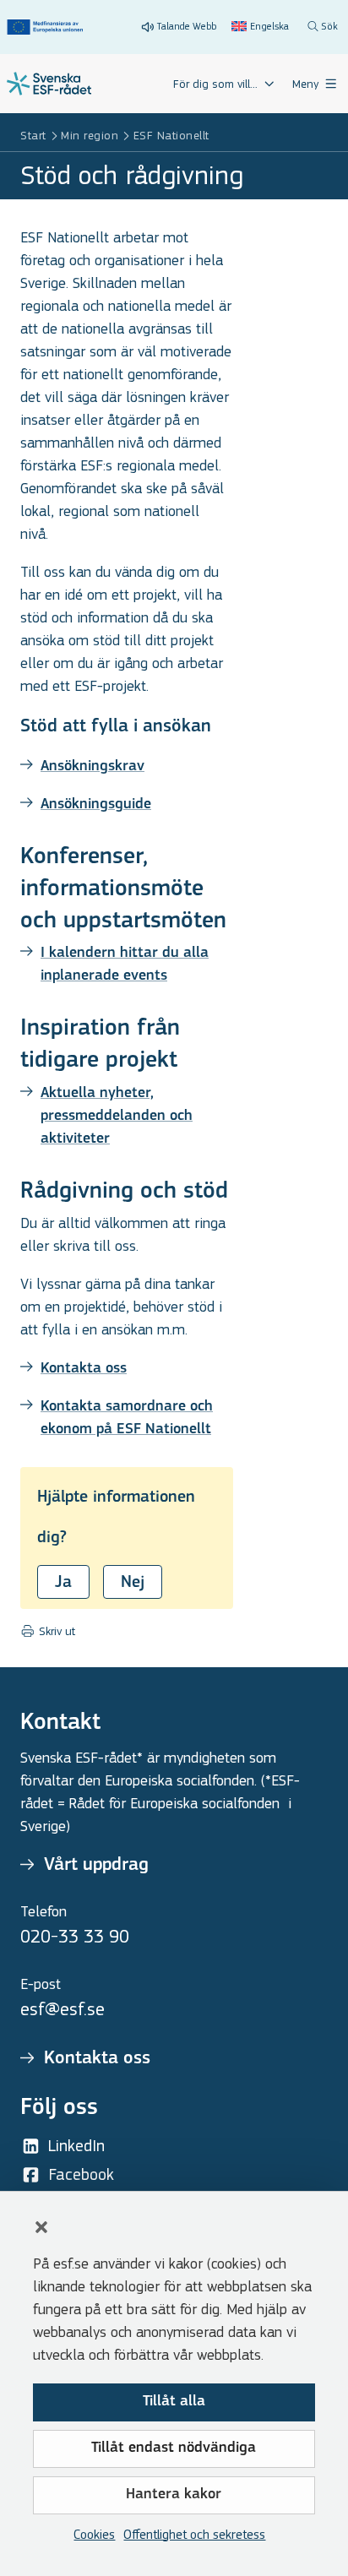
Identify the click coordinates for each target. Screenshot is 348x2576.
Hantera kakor (174, 2495)
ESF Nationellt (171, 136)
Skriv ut (55, 1632)
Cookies (94, 2534)
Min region (90, 136)
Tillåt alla (174, 2402)
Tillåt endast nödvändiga (174, 2448)
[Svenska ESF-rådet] (49, 84)
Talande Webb (187, 26)
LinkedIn (76, 2146)
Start (33, 136)
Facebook (81, 2174)
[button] (41, 2227)
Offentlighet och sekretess (194, 2534)
